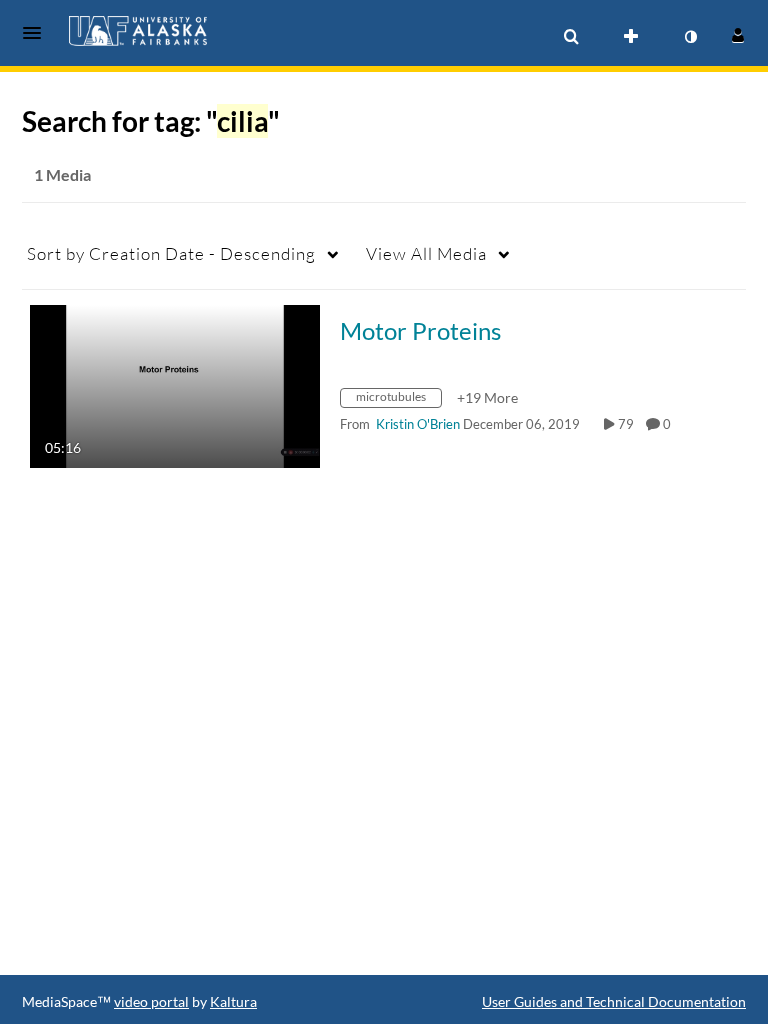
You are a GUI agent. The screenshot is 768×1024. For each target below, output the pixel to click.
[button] (38, 33)
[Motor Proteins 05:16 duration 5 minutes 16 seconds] (175, 384)
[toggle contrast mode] (690, 37)
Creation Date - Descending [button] (171, 253)
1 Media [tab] (62, 174)
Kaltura (233, 1001)
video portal (151, 1001)
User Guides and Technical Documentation (614, 1001)
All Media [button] (426, 253)
